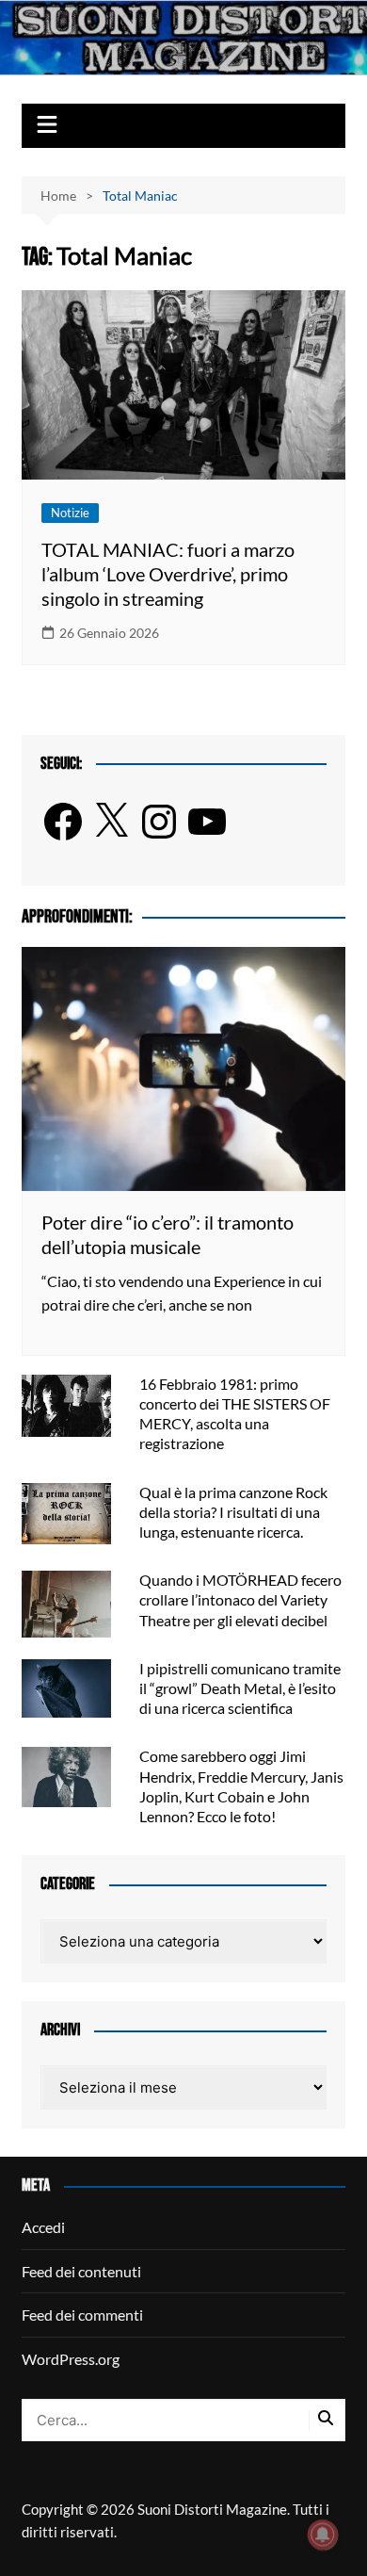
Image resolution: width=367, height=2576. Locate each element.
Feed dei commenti (82, 2315)
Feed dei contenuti (81, 2271)
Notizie (70, 513)
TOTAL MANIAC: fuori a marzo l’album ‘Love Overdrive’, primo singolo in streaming (168, 574)
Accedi (43, 2227)
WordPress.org (71, 2359)
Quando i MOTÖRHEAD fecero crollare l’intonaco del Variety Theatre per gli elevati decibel (240, 1599)
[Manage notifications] (323, 2535)
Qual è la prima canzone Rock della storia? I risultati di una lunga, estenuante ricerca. (233, 1512)
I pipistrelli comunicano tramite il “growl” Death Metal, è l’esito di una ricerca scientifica (240, 1688)
